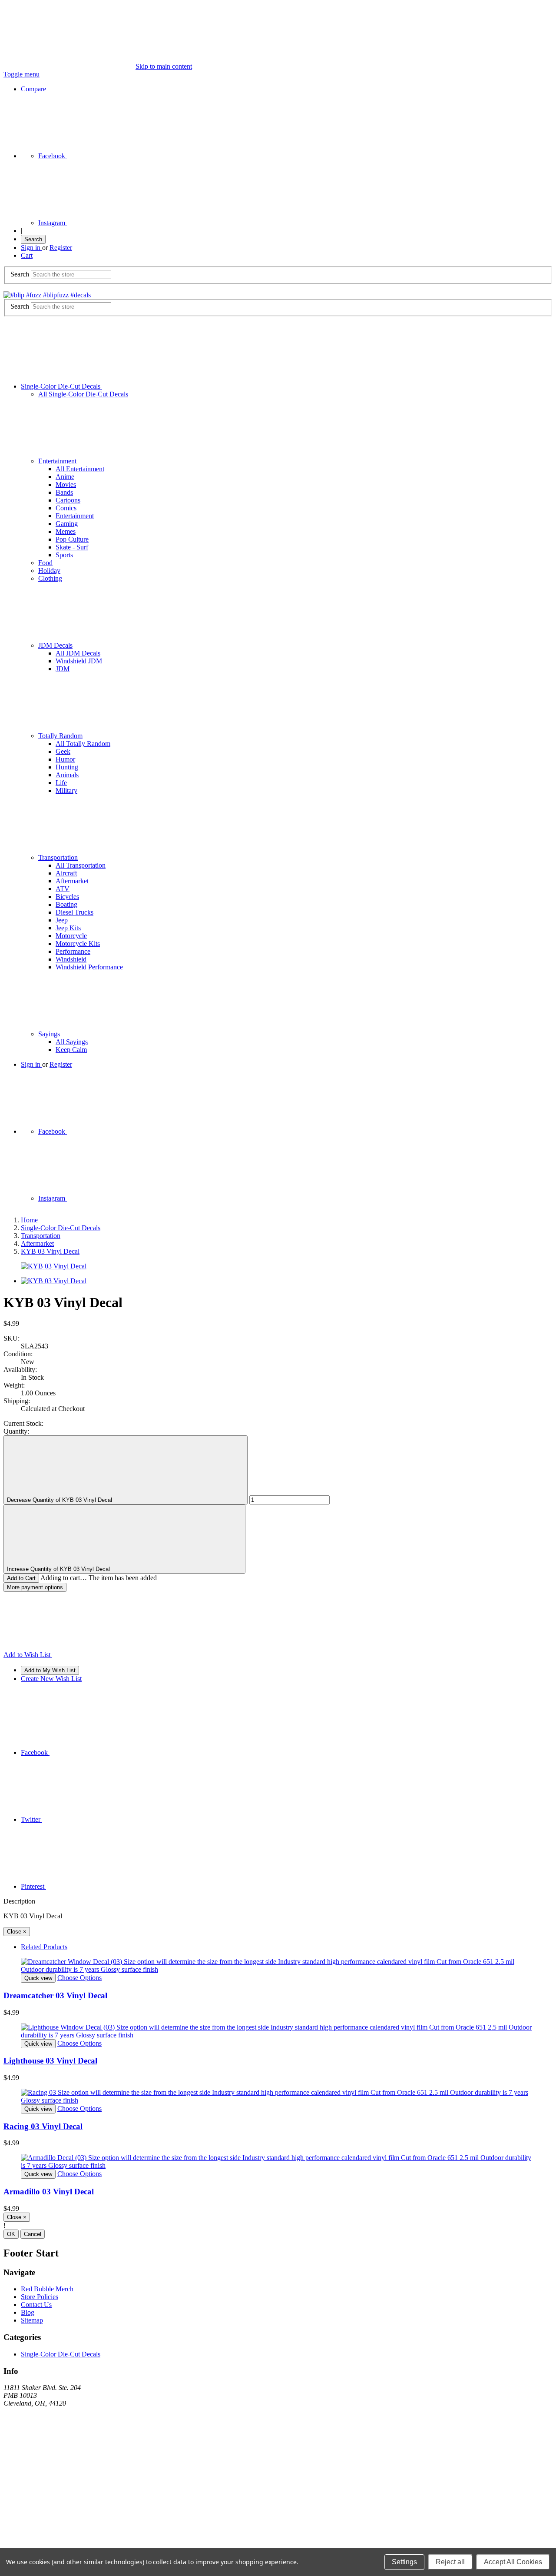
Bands (64, 492)
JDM (63, 669)
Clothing (50, 578)
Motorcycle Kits (78, 944)
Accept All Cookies (513, 2562)
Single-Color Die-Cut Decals (61, 386)
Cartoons (68, 500)
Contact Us (36, 2305)
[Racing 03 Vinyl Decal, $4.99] (278, 2097)
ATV (63, 889)
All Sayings (72, 1042)
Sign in (31, 248)
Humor (65, 759)
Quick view (38, 1978)
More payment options (35, 1587)
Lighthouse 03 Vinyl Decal (50, 2061)
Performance (73, 951)
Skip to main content (164, 66)
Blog (28, 2312)
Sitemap (32, 2320)
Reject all (450, 2562)
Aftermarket (72, 881)
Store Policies (40, 2297)
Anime (65, 477)
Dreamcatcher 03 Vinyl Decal (55, 1995)
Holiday (49, 571)
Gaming (67, 524)
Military (66, 790)
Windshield (71, 959)
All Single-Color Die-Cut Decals (83, 394)
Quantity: (16, 1431)
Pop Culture (72, 539)
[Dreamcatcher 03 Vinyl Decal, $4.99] (278, 1966)
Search (33, 239)
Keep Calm (71, 1050)
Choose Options (79, 1978)
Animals (67, 775)
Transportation (58, 857)
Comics (66, 508)
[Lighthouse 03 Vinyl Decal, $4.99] (278, 2031)
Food (45, 563)
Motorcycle (71, 936)
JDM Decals (55, 645)
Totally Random (60, 736)
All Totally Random (83, 744)
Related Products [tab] (44, 1947)
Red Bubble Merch (47, 2289)
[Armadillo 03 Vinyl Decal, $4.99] (278, 2162)
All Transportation (81, 865)
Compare (33, 89)
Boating (66, 904)
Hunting (67, 767)
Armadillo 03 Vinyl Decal (49, 2192)
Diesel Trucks (74, 912)
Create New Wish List (51, 1679)
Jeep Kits (68, 928)
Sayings (49, 1034)
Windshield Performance (89, 967)
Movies (66, 484)
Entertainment (57, 461)
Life (61, 783)
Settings (404, 2562)
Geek (63, 751)
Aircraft (66, 873)
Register (61, 248)
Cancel (33, 2234)
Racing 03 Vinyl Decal (43, 2126)
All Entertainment (80, 469)
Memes (66, 531)
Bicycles (67, 897)
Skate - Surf (72, 547)
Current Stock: (23, 1423)
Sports (64, 555)
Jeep (62, 920)
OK (11, 2234)
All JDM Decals (78, 653)
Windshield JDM (79, 661)
